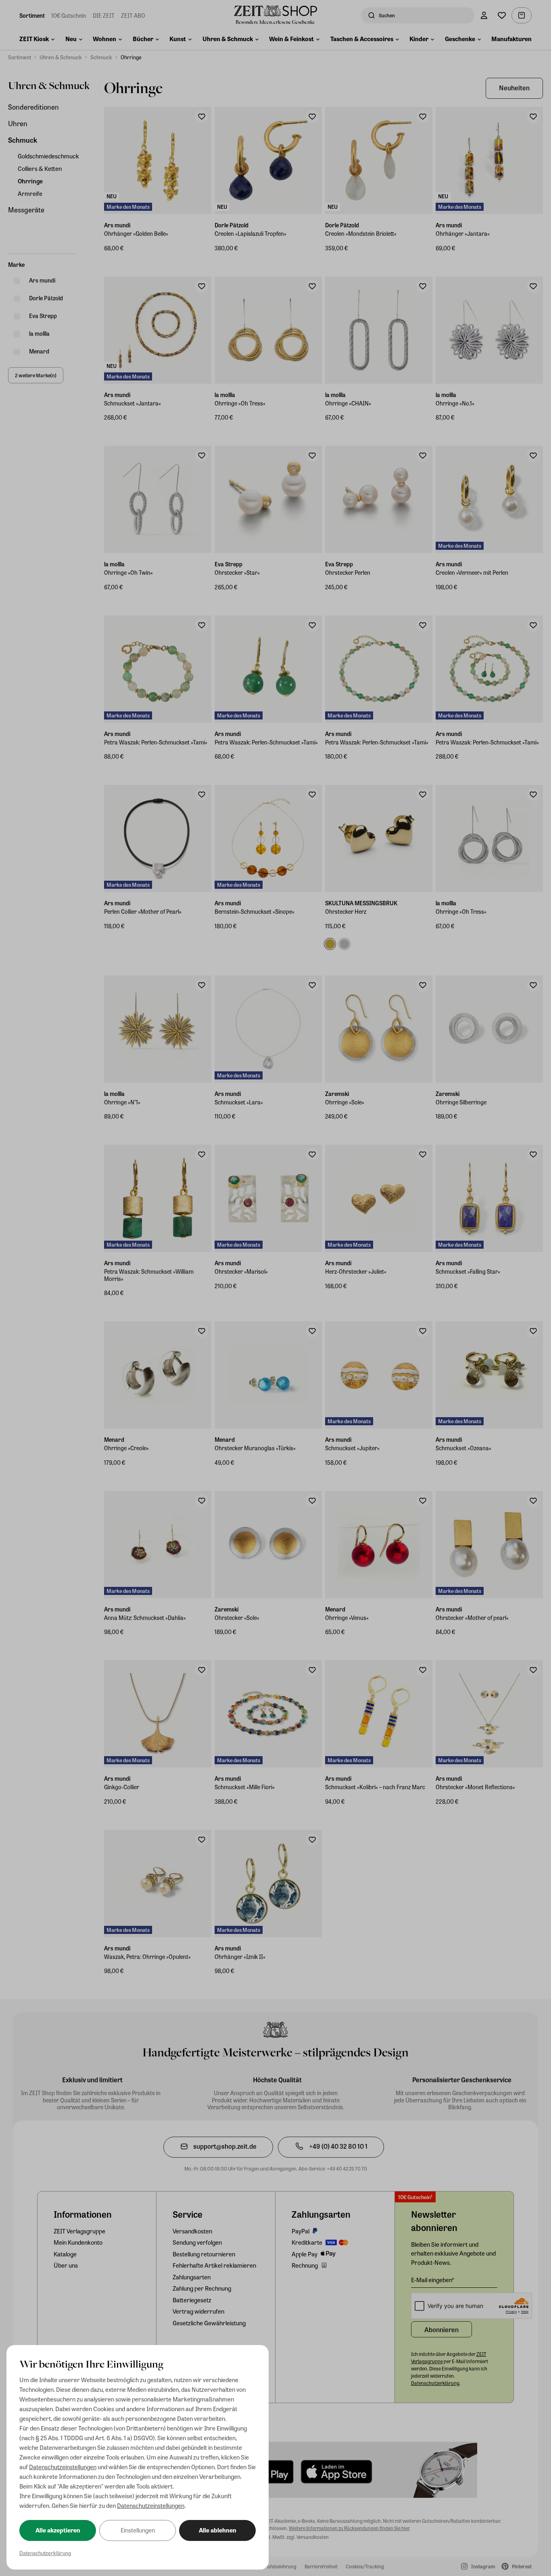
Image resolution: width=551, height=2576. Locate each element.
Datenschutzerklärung (45, 2553)
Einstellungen (138, 2530)
